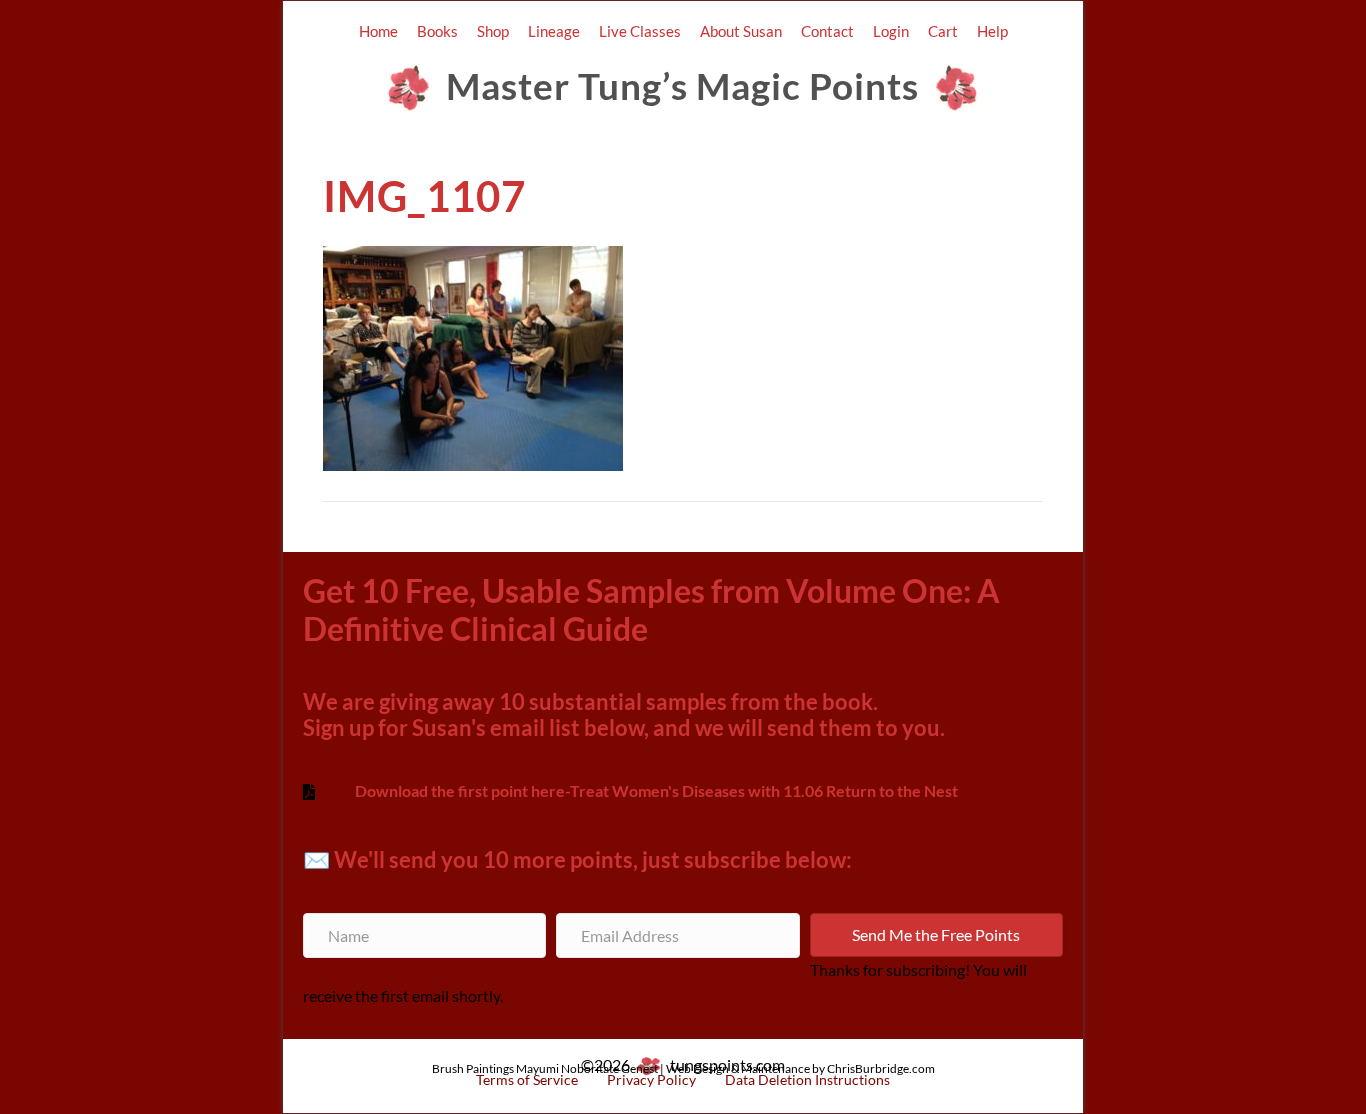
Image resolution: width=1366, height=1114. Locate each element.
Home (378, 31)
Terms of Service (527, 1079)
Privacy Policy (651, 1079)
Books (437, 31)
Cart (943, 31)
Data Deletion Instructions (807, 1079)
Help (992, 31)
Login (891, 31)
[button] (936, 935)
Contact (827, 31)
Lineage (554, 31)
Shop (493, 31)
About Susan (741, 31)
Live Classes (640, 31)
